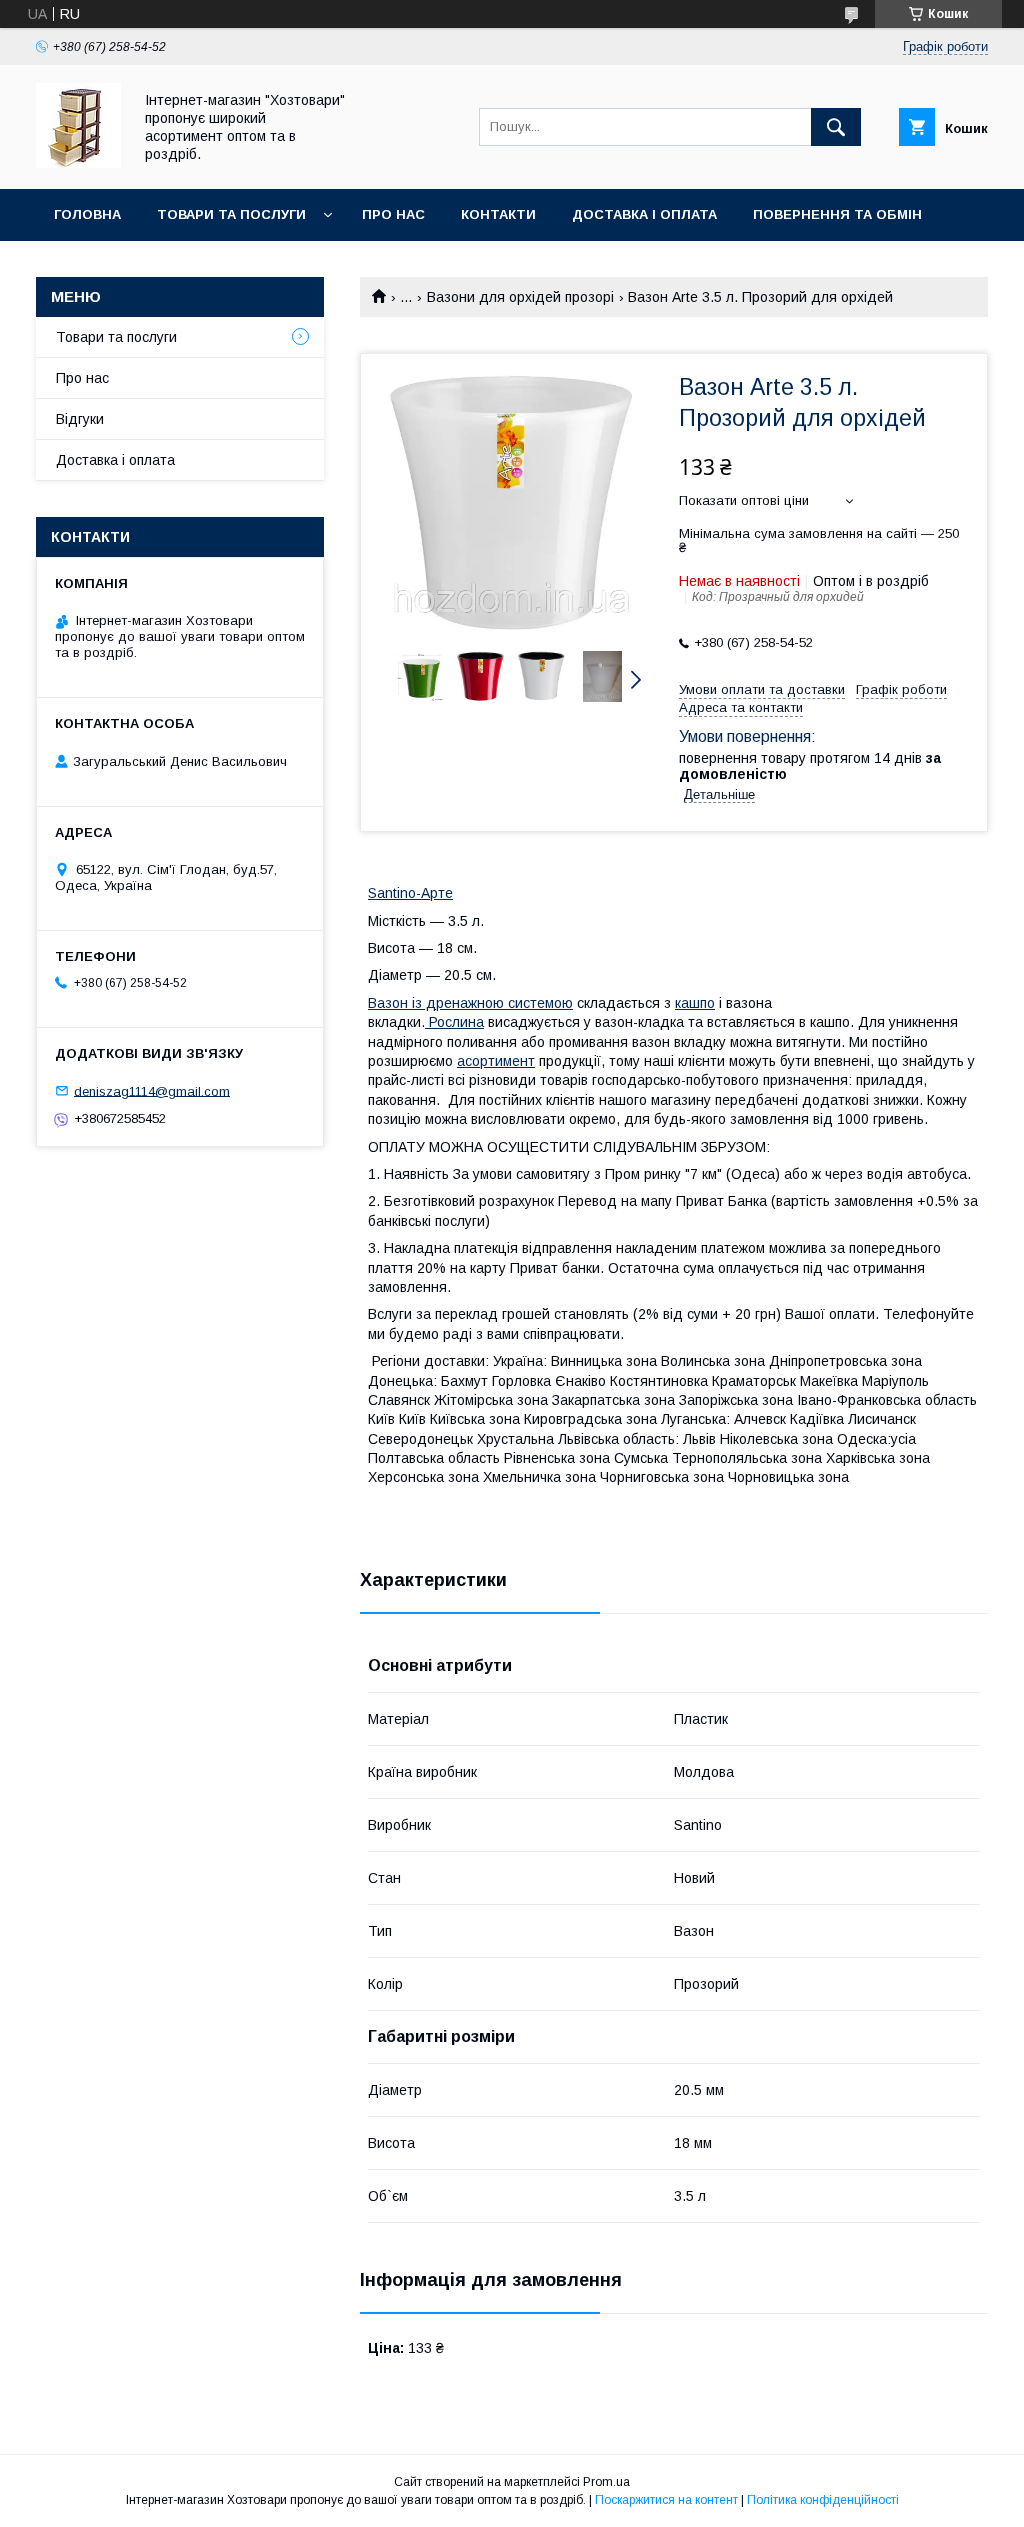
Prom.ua (606, 2482)
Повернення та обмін (837, 214)
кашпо (695, 1003)
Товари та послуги (231, 214)
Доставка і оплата (644, 214)
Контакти (498, 214)
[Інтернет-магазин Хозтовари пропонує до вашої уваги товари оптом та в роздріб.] (78, 163)
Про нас (393, 214)
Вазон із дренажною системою (470, 1003)
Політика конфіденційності (823, 2500)
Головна (87, 214)
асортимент (496, 1061)
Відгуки (80, 419)
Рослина (454, 1022)
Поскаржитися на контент (666, 2500)
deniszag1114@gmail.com (152, 1090)
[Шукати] (836, 127)
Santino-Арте (410, 893)
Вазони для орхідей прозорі (520, 297)
